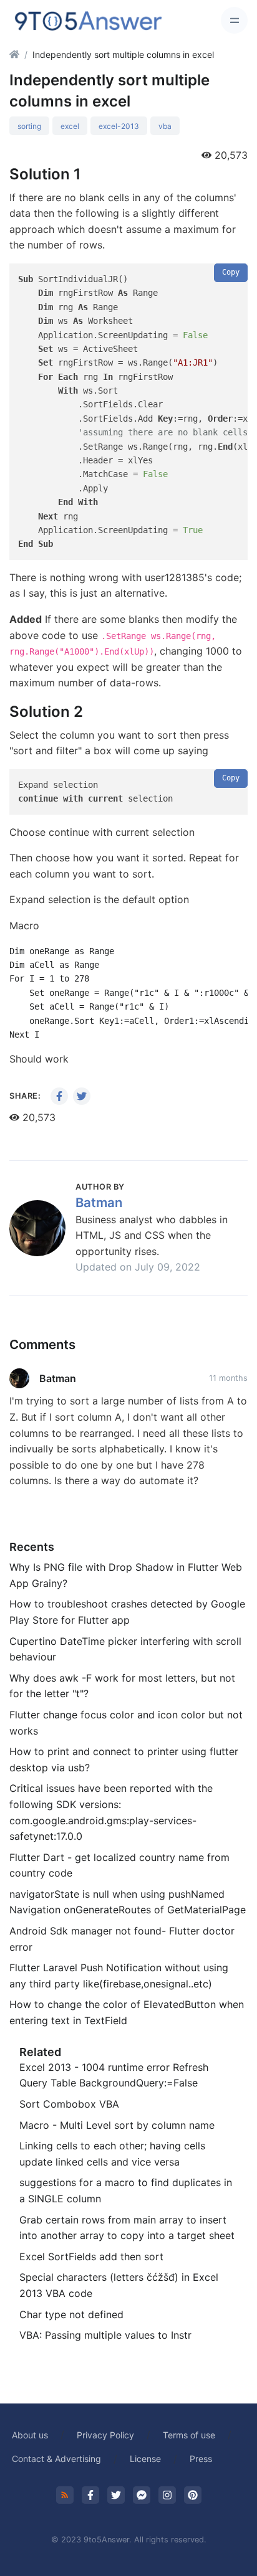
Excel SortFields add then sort (91, 2256)
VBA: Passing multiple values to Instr (105, 2335)
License (145, 2459)
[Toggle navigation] (234, 20)
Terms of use (189, 2435)
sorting (29, 126)
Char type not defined (71, 2314)
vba (165, 126)
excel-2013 (119, 126)
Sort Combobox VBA (69, 2104)
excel (70, 126)
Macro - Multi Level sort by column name (117, 2125)
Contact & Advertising (56, 2459)
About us (30, 2435)
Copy (231, 272)
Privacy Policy (105, 2435)
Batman (99, 1202)
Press (201, 2459)
